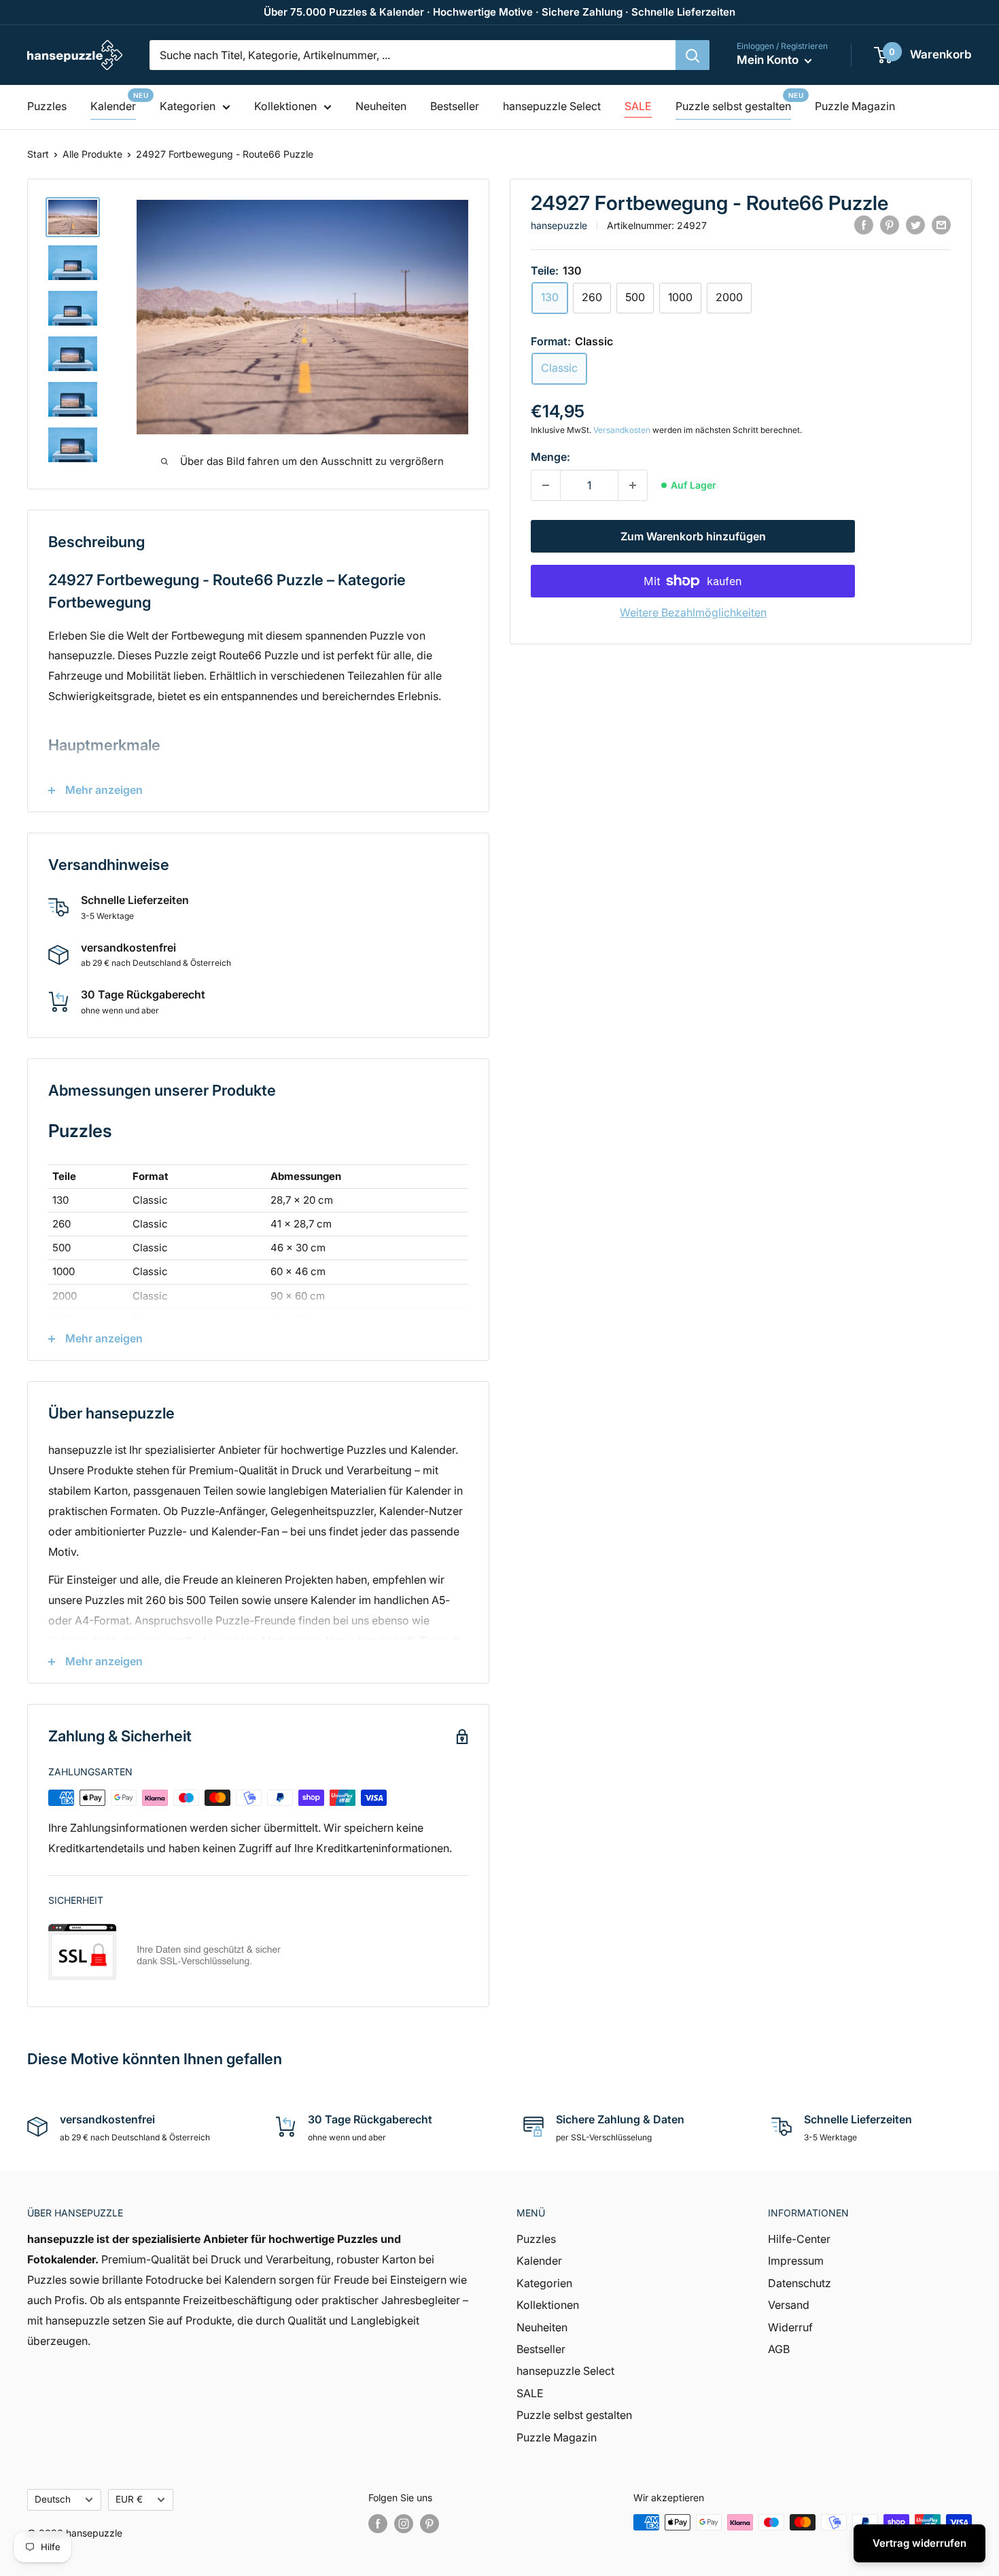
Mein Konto (769, 60)
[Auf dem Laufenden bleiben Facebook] (378, 2524)
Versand (789, 2305)
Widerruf (790, 2327)
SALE (638, 106)
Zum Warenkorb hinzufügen (693, 536)
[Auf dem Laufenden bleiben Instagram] (404, 2524)
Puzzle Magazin (855, 106)
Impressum (796, 2261)
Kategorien (188, 106)
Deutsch (53, 2499)
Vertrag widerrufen (919, 2543)
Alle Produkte (92, 154)
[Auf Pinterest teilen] (890, 225)
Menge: (550, 457)
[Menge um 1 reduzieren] (546, 485)
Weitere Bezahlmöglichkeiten (693, 612)
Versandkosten (622, 430)
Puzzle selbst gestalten (733, 106)
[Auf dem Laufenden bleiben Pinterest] (430, 2524)
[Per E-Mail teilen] (941, 225)
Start (38, 154)
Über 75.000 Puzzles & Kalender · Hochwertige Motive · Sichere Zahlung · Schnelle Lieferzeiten (500, 12)
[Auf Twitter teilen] (915, 225)
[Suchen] (693, 55)
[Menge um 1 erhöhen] (633, 485)
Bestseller (455, 106)
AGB (779, 2349)
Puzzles (47, 106)
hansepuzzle (559, 225)
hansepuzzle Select (552, 106)
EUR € (129, 2499)
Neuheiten (381, 106)
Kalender (113, 106)
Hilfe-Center (799, 2239)
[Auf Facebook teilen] (864, 225)
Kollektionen (285, 106)
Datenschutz (800, 2283)
